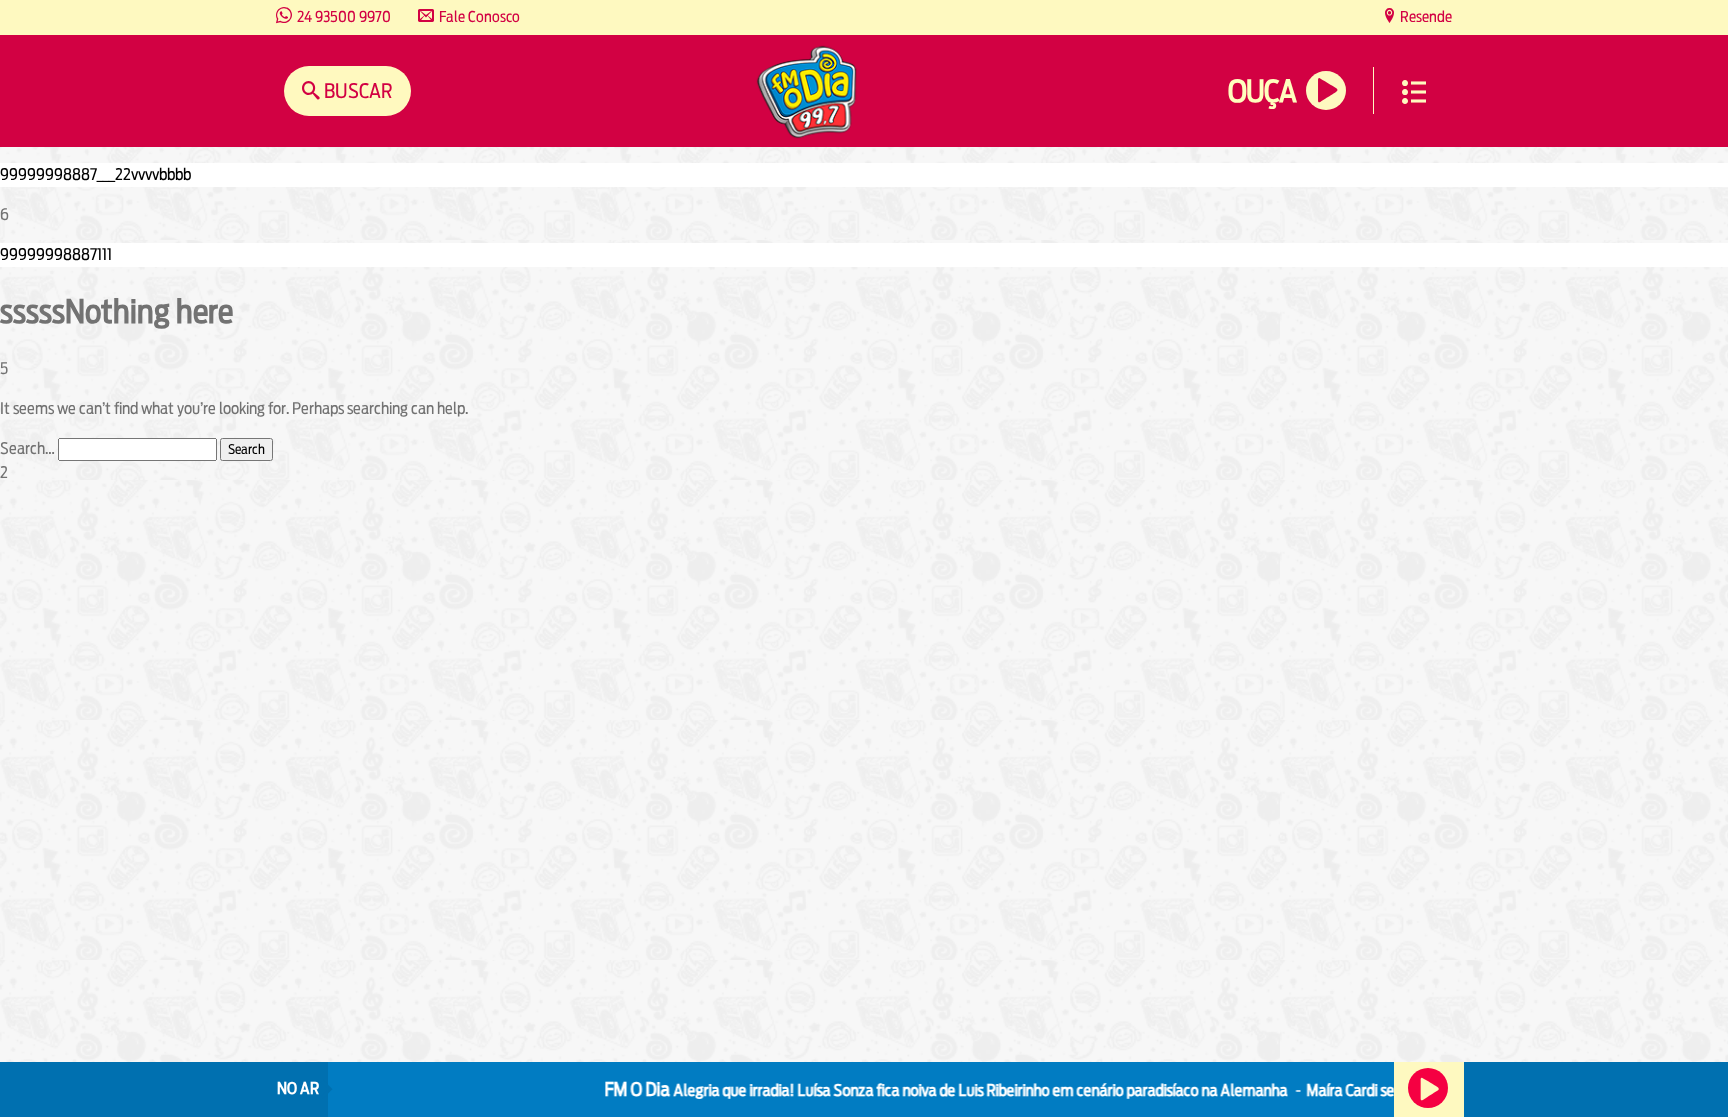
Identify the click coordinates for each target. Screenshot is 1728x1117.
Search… (27, 448)
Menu (1414, 92)
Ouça (1262, 91)
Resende (1424, 16)
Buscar (356, 90)
